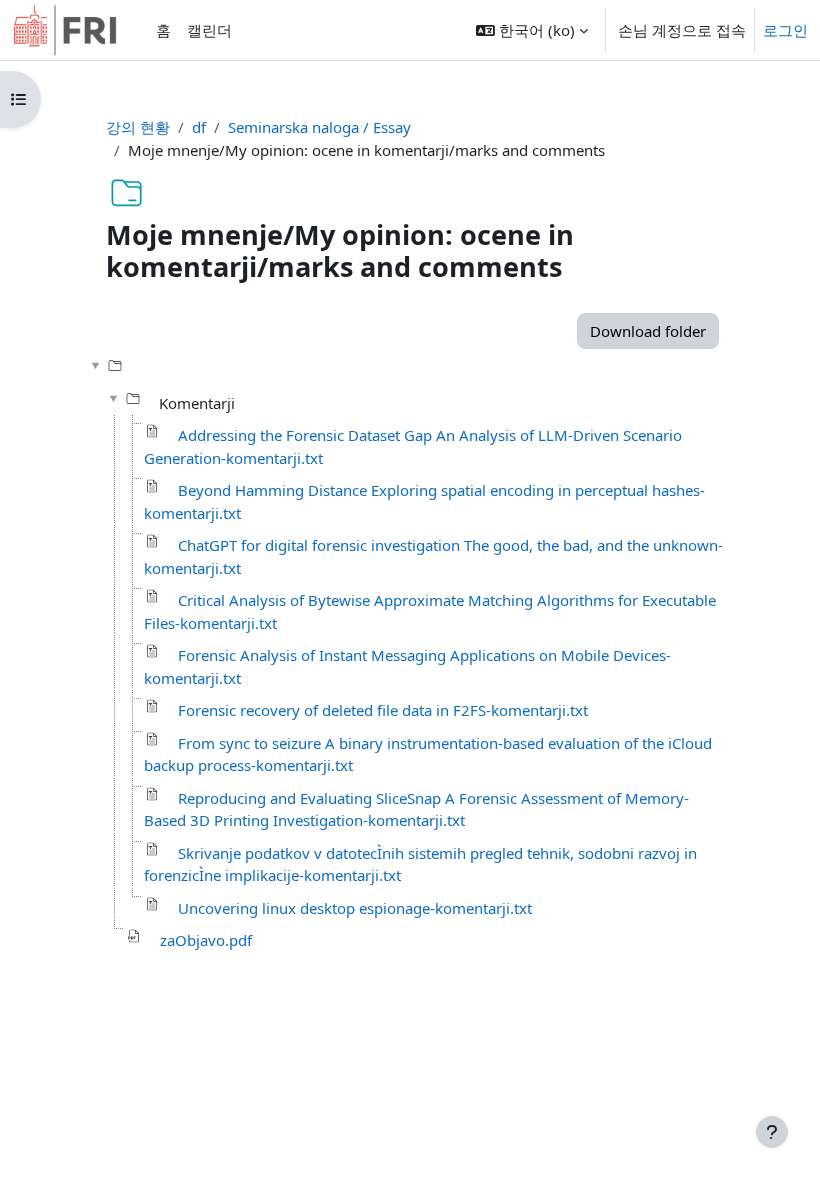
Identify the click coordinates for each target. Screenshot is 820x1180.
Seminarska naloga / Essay (319, 127)
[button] (532, 30)
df (199, 127)
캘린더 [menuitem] (209, 30)
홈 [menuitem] (163, 30)
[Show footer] (772, 1132)
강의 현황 (138, 127)
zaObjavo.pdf (206, 940)
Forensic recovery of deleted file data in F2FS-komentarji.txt (383, 710)
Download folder (648, 331)
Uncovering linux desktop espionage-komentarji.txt (355, 908)
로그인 (785, 30)
